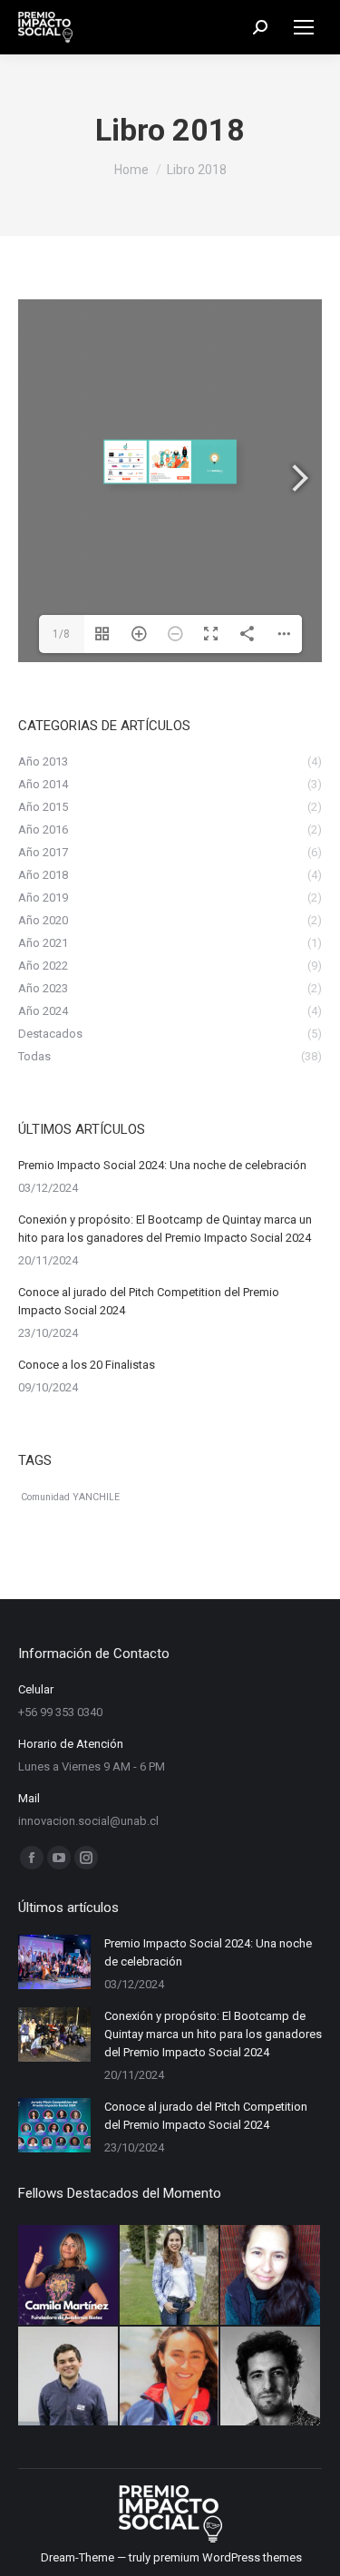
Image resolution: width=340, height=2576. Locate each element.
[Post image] (54, 1962)
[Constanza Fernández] (170, 2377)
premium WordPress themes (228, 2557)
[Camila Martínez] (69, 2276)
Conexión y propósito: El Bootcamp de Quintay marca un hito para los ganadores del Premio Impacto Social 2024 (165, 1229)
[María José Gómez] (271, 2276)
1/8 (61, 634)
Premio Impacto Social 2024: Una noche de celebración (162, 1165)
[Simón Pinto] (69, 2377)
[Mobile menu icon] (304, 27)
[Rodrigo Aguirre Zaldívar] (271, 2377)
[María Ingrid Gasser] (170, 2276)
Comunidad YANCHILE (70, 1497)
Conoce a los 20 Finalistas (87, 1365)
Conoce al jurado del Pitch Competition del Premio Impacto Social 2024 (149, 1301)
